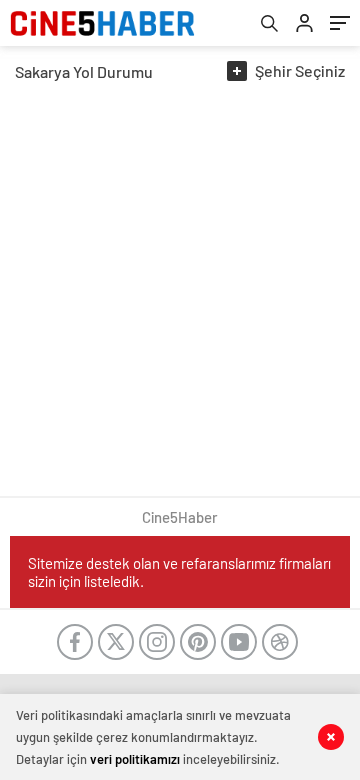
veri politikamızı (135, 759)
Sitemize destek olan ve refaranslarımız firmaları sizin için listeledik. (179, 572)
